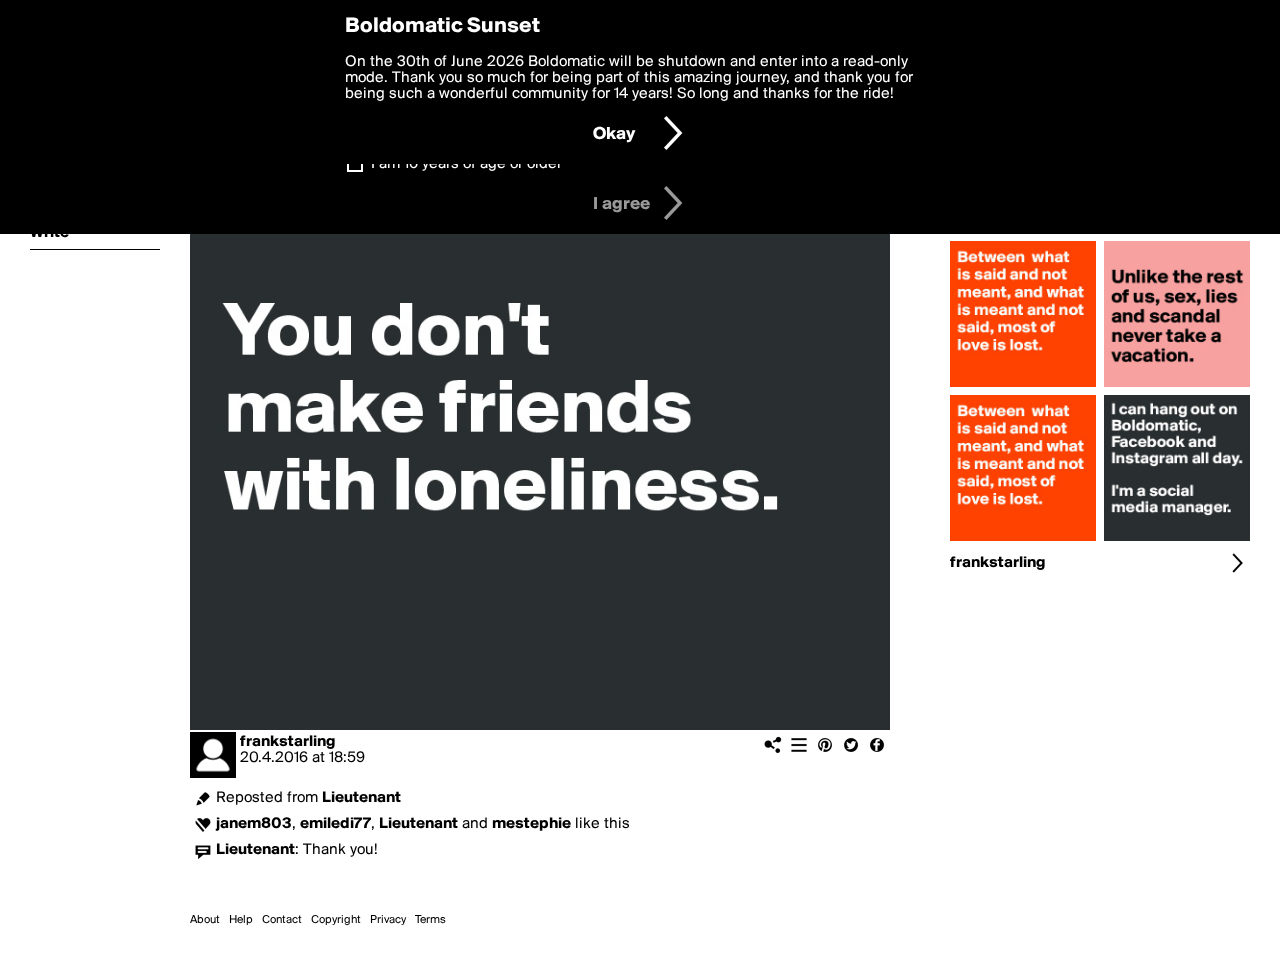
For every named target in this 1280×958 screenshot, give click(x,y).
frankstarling (287, 742)
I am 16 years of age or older (466, 164)
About (205, 920)
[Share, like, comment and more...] (1023, 387)
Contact (282, 920)
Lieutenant (361, 798)
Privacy (388, 920)
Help (241, 920)
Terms (430, 920)
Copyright (336, 920)
